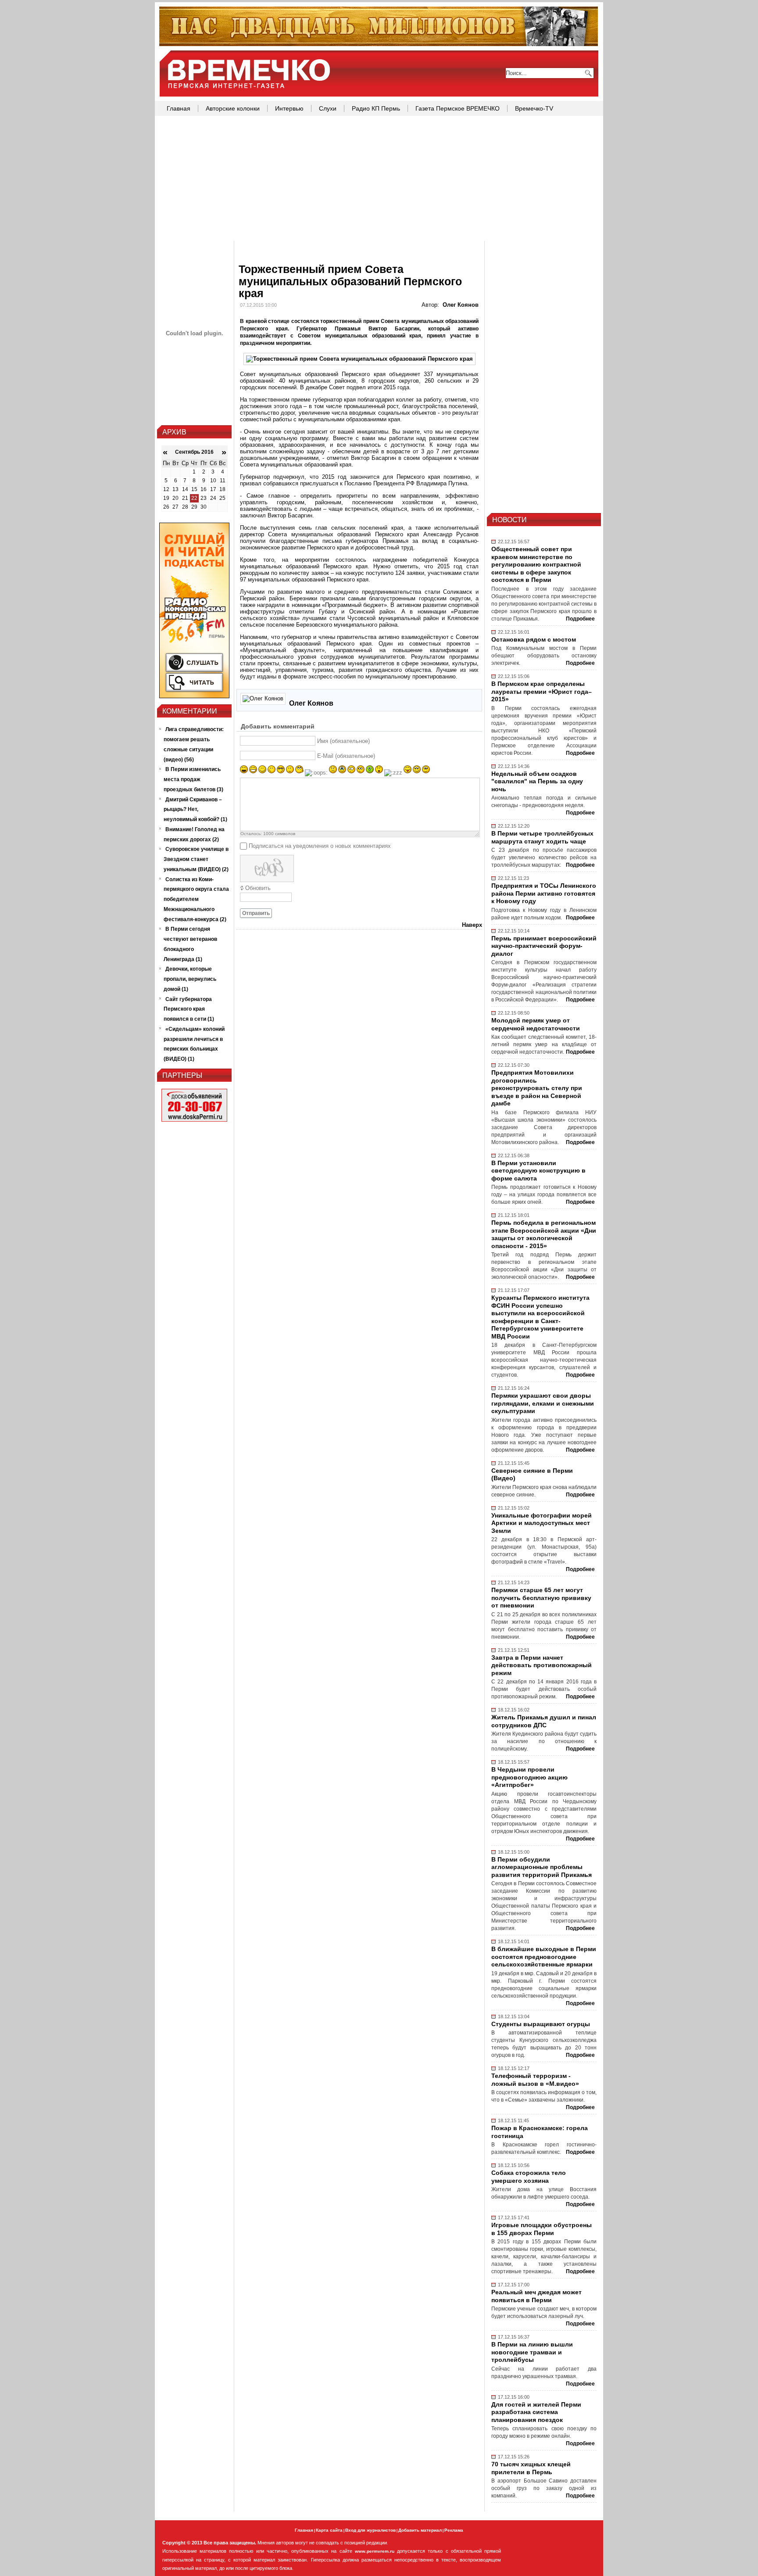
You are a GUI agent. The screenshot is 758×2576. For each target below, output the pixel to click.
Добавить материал (420, 2530)
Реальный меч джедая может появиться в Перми (536, 2296)
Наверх (472, 925)
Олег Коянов (461, 305)
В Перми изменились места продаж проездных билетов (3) (193, 779)
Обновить (258, 888)
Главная (179, 108)
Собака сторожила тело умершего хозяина (529, 2177)
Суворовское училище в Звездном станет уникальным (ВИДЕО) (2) (196, 859)
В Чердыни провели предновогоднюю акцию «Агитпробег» (529, 1777)
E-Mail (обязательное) (346, 756)
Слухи (328, 108)
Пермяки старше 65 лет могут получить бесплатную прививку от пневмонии (541, 1598)
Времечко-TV (534, 108)
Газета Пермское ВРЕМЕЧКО (458, 108)
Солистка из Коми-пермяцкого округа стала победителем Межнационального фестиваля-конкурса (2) (196, 899)
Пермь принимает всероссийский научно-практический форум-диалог (544, 946)
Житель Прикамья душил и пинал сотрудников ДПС (544, 1721)
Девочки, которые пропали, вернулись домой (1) (190, 979)
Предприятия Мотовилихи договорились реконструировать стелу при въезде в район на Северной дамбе (537, 1088)
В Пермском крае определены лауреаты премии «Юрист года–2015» (542, 691)
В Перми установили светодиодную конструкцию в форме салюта (538, 1171)
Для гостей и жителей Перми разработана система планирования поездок (536, 2412)
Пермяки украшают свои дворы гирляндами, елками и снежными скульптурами (543, 1403)
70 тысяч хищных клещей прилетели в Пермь (531, 2468)
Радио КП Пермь (376, 108)
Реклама (454, 2530)
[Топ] (379, 44)
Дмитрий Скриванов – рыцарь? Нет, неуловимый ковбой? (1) (195, 810)
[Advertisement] (379, 179)
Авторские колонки (233, 108)
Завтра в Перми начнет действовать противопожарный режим (542, 1665)
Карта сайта (329, 2530)
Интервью (289, 108)
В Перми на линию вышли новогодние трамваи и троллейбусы (532, 2352)
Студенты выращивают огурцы (541, 2024)
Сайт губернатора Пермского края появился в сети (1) (189, 1009)
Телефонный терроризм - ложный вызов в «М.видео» (535, 2080)
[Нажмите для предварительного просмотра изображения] (359, 359)
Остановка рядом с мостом (534, 639)
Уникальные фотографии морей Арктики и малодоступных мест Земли (542, 1523)
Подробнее (580, 619)
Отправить (256, 913)
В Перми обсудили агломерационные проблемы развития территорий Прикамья (542, 1867)
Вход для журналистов (370, 2530)
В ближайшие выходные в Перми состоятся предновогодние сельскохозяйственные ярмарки (544, 1957)
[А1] (194, 696)
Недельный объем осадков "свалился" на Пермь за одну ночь (537, 781)
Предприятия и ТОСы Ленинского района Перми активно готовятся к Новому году (544, 893)
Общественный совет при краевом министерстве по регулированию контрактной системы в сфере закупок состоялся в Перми (536, 564)
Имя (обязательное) (343, 741)
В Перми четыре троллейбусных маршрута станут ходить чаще (542, 837)
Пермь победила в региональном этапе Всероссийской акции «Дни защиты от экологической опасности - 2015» (544, 1234)
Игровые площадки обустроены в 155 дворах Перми (542, 2229)
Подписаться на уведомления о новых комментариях (320, 846)
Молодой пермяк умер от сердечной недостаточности (536, 1024)
